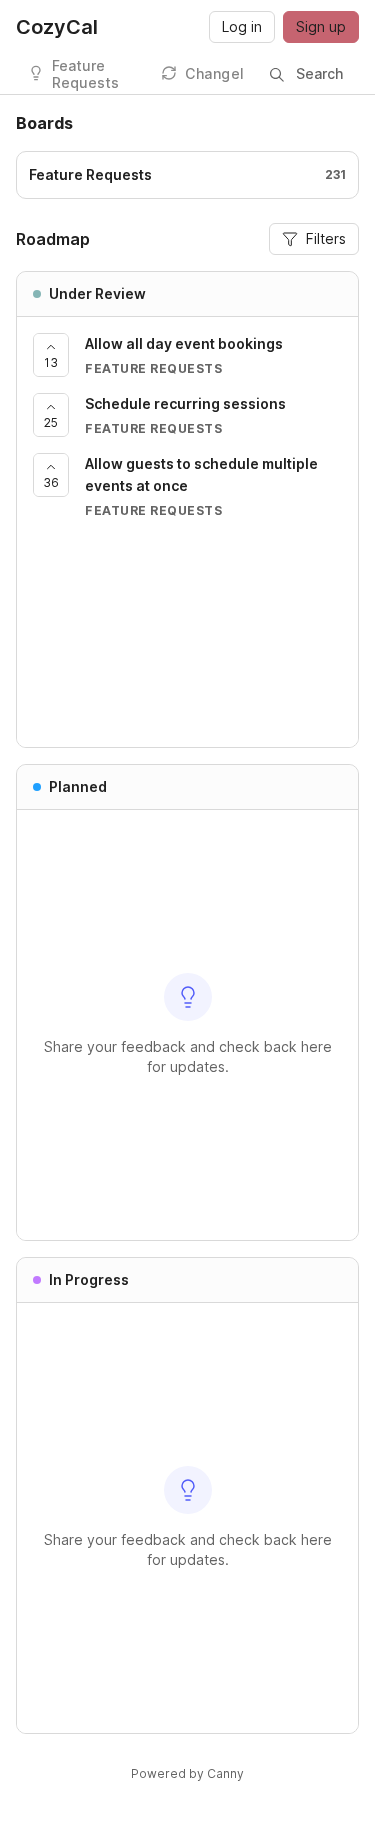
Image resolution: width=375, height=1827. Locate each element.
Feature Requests (85, 74)
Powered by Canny (187, 1773)
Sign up (321, 26)
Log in (242, 26)
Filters (326, 238)
